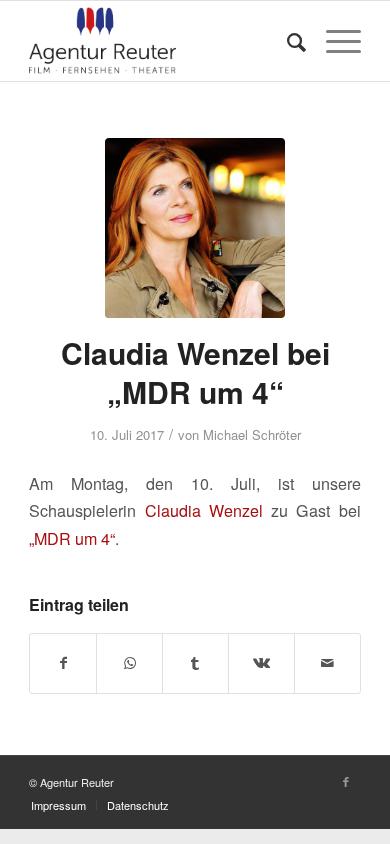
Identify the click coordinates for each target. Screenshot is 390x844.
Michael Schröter (252, 434)
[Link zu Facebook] (346, 781)
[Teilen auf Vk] (261, 663)
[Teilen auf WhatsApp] (129, 663)
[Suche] (286, 41)
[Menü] (333, 41)
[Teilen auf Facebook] (63, 663)
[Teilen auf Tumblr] (195, 663)
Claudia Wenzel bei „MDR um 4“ (195, 372)
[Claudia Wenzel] (195, 228)
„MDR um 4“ (72, 538)
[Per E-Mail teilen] (327, 663)
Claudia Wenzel (204, 510)
